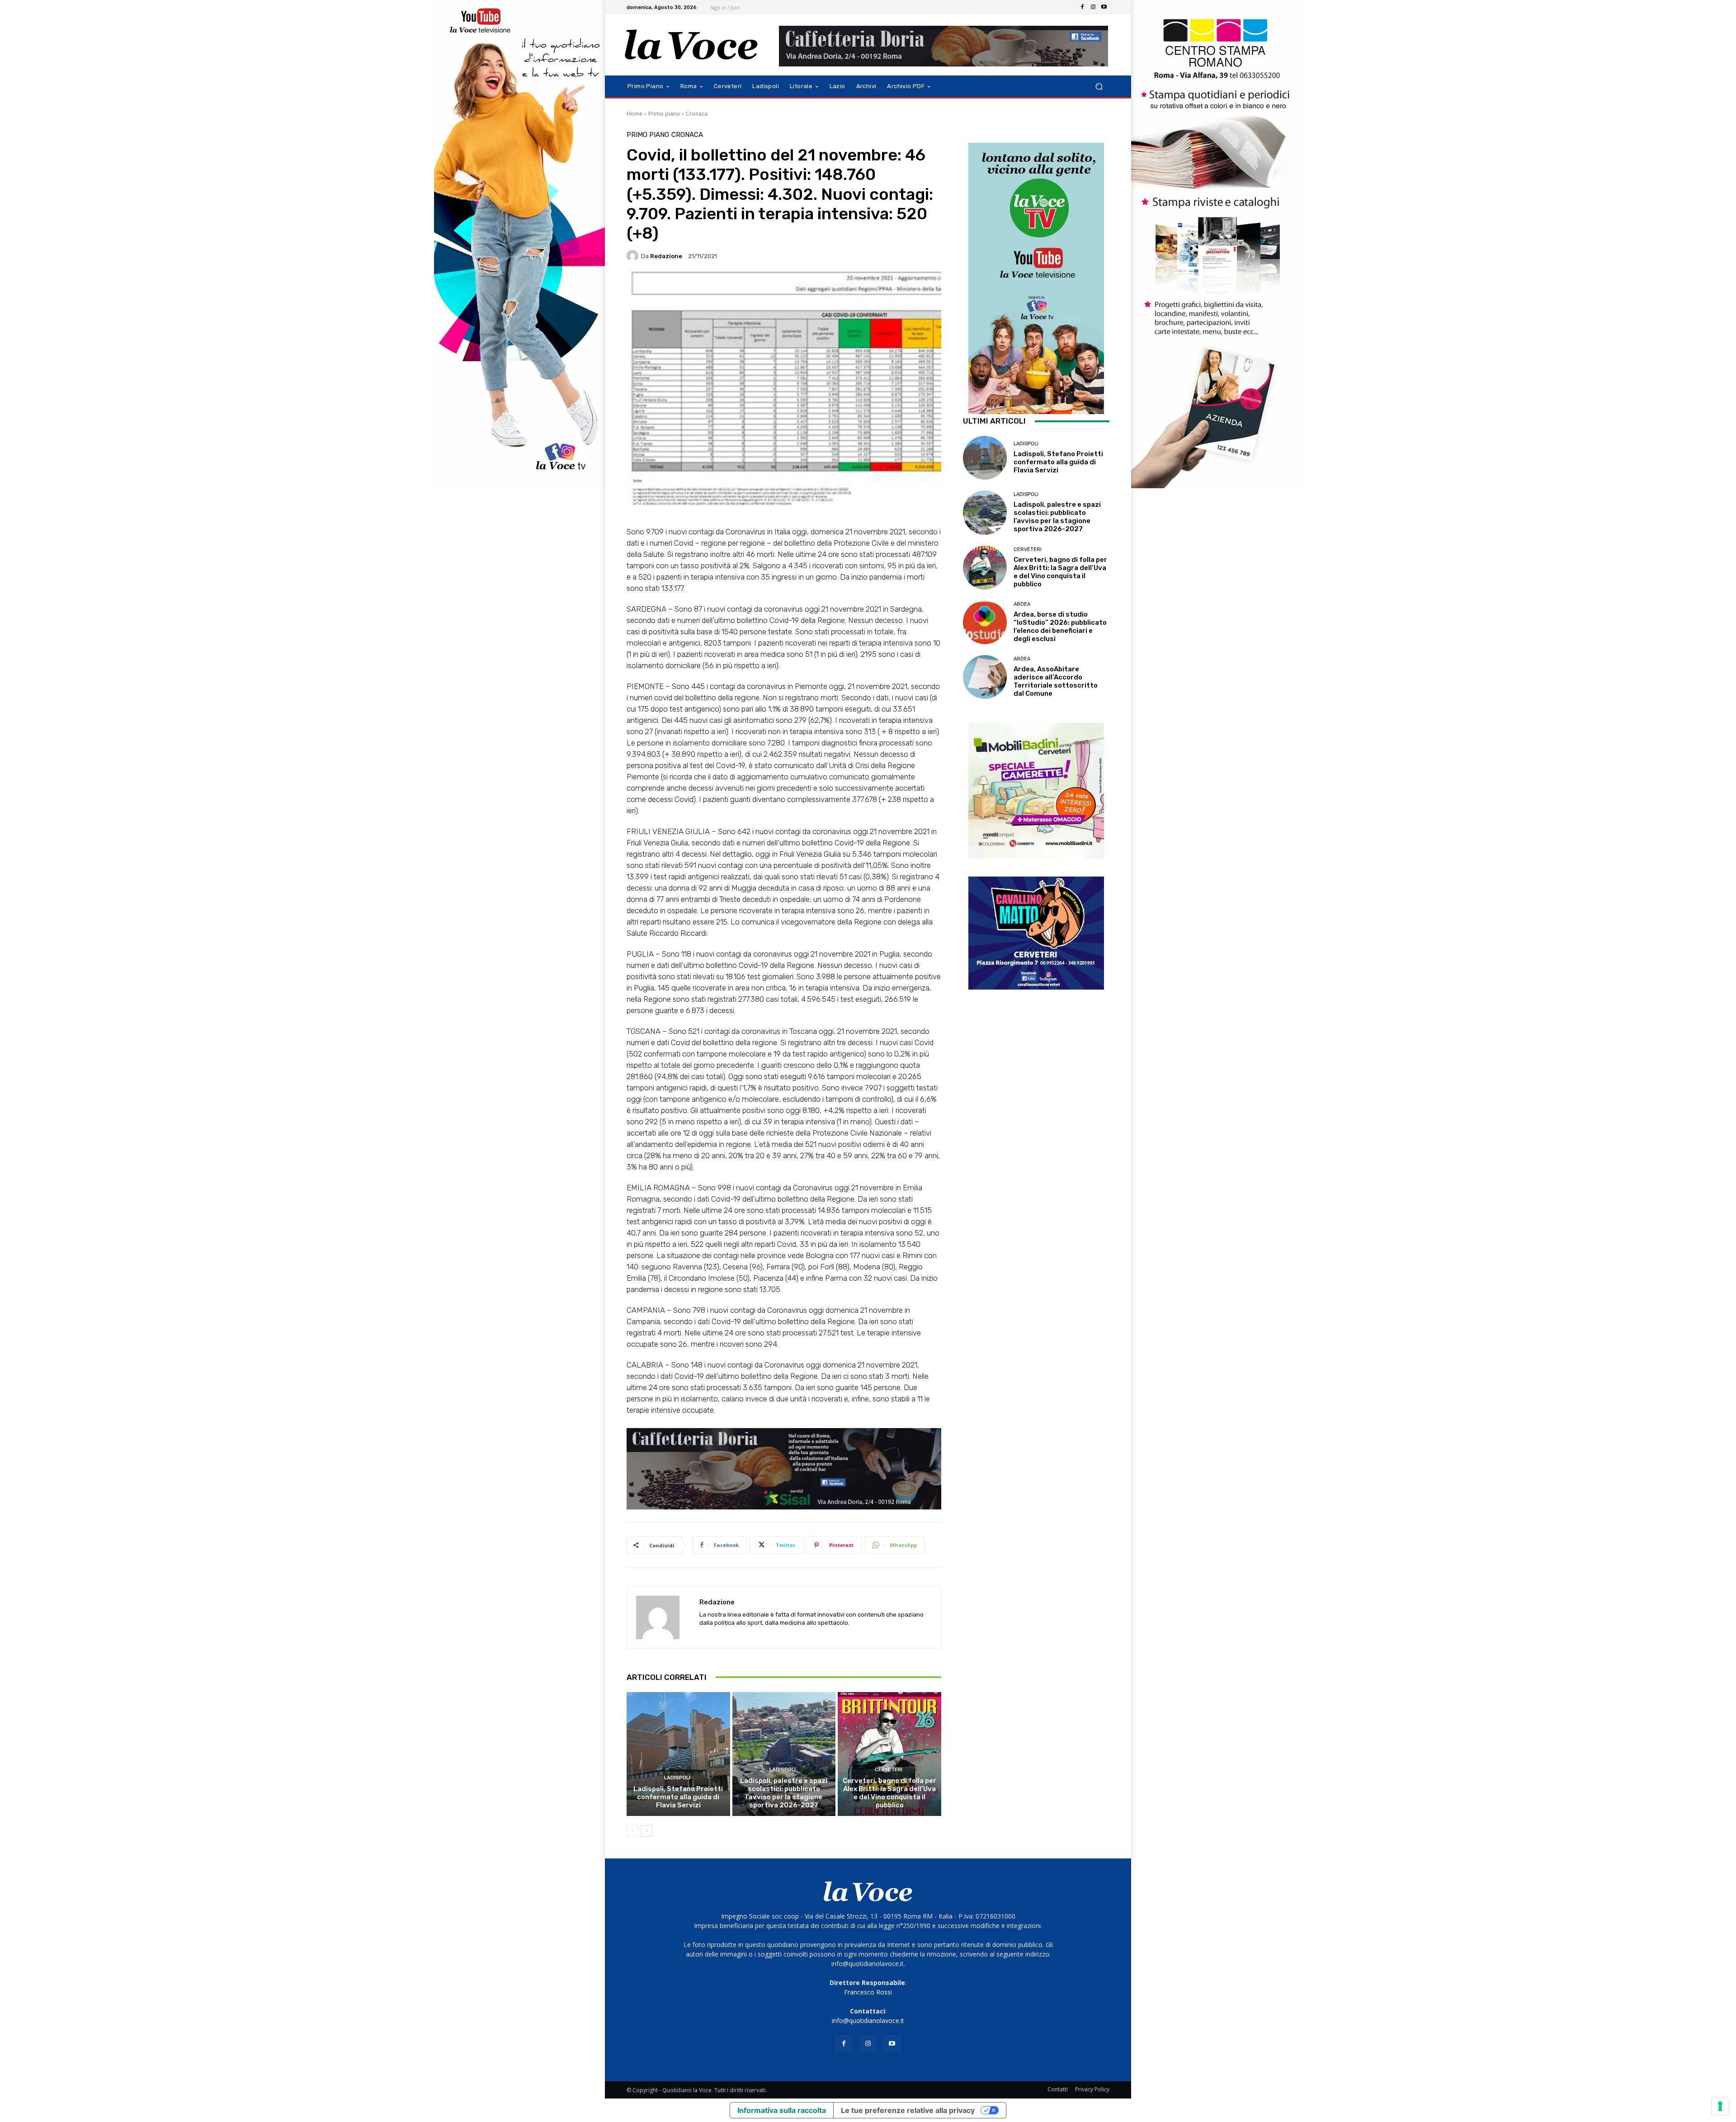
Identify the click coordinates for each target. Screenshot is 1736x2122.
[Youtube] (1104, 7)
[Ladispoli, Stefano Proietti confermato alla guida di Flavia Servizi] (678, 1754)
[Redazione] (634, 256)
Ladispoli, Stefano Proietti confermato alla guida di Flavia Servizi (678, 1797)
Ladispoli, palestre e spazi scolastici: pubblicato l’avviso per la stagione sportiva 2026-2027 (784, 1793)
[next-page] (647, 1831)
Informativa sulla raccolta (782, 2110)
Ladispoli (677, 1778)
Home (634, 114)
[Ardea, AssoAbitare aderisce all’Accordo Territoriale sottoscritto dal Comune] (985, 677)
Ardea (1022, 604)
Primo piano (664, 114)
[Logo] (691, 45)
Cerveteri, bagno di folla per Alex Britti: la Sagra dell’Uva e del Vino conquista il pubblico (889, 1793)
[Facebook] (1082, 7)
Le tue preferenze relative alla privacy (908, 2110)
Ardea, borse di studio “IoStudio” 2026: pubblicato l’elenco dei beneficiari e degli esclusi (1060, 627)
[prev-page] (632, 1831)
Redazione (666, 256)
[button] (1099, 87)
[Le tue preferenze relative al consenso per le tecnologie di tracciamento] (1720, 2106)
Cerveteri (889, 1770)
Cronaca (697, 114)
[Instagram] (1093, 7)
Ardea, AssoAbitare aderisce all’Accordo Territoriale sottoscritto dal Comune (1056, 681)
